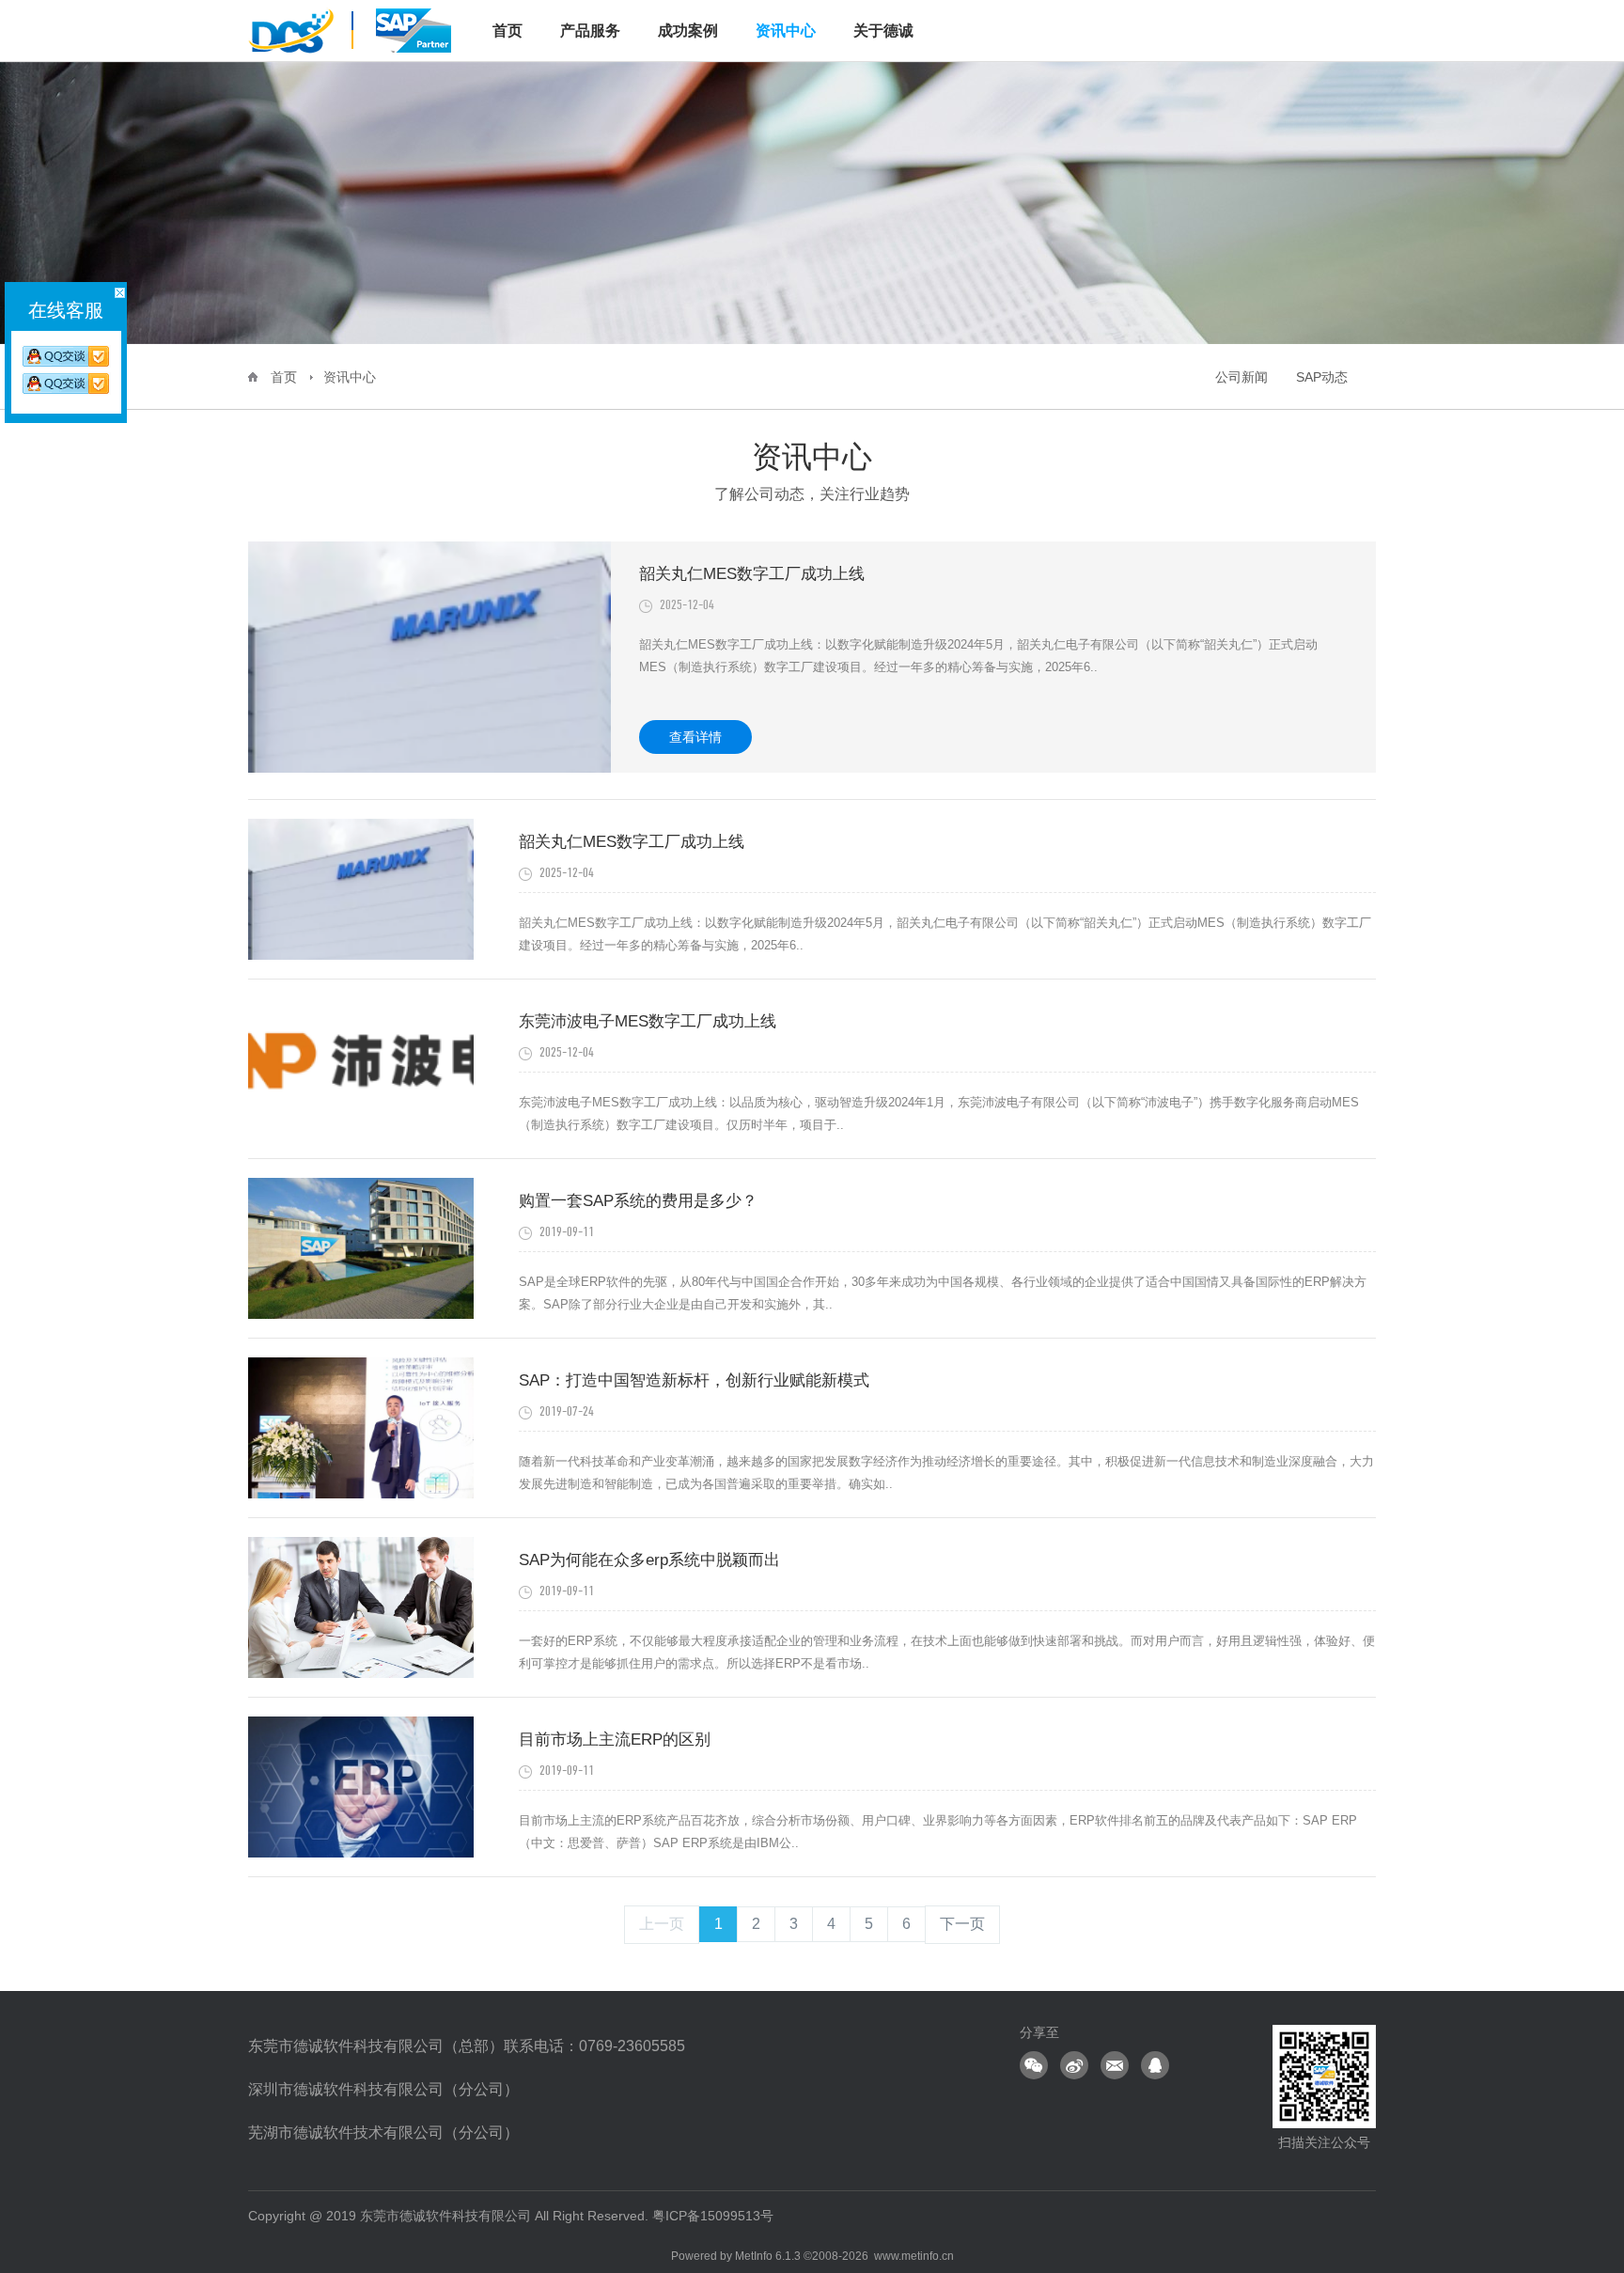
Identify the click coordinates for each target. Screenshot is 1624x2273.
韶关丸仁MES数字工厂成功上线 (752, 574)
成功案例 (688, 31)
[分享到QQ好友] (1155, 2065)
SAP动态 (1322, 377)
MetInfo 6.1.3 (768, 2256)
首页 (284, 377)
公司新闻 (1241, 377)
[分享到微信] (1034, 2065)
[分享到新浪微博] (1074, 2065)
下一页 (962, 1924)
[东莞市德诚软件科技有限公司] (351, 29)
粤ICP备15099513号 (713, 2216)
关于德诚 (883, 31)
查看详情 (695, 737)
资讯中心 (786, 31)
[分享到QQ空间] (1115, 2065)
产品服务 (590, 31)
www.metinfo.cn (914, 2256)
